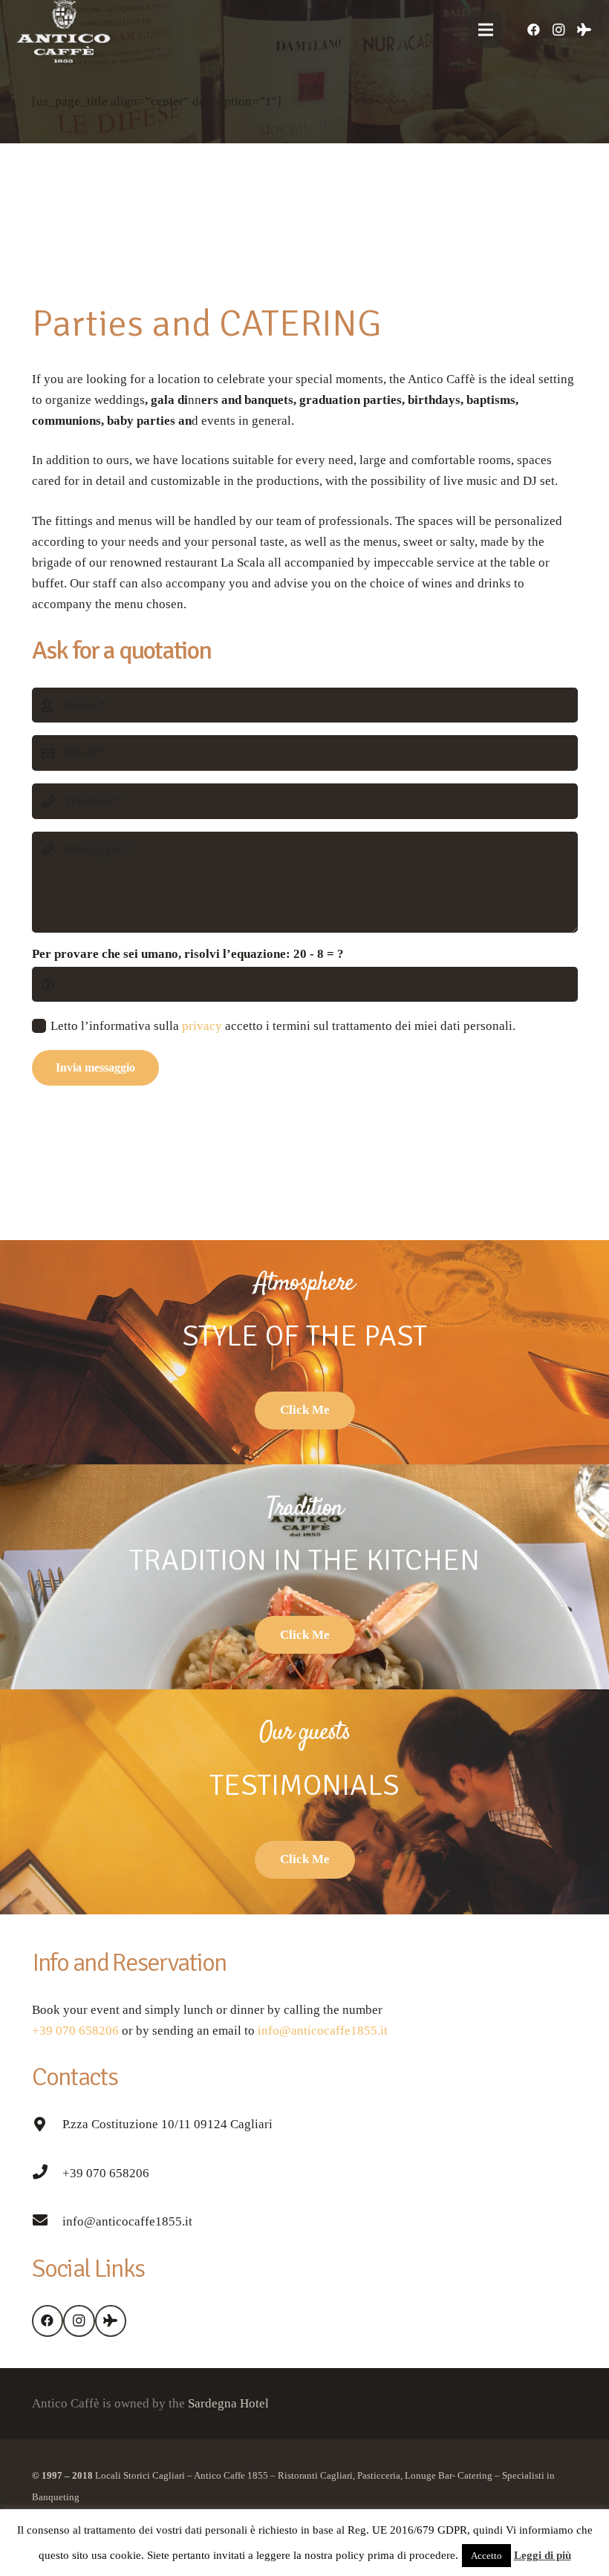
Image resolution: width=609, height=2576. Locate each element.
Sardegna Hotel (228, 2403)
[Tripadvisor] (584, 30)
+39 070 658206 (75, 2031)
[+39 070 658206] (47, 2174)
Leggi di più (543, 2555)
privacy (202, 1026)
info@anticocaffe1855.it (321, 2031)
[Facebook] (533, 30)
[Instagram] (558, 30)
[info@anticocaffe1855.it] (47, 2222)
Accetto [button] (486, 2556)
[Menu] (485, 30)
